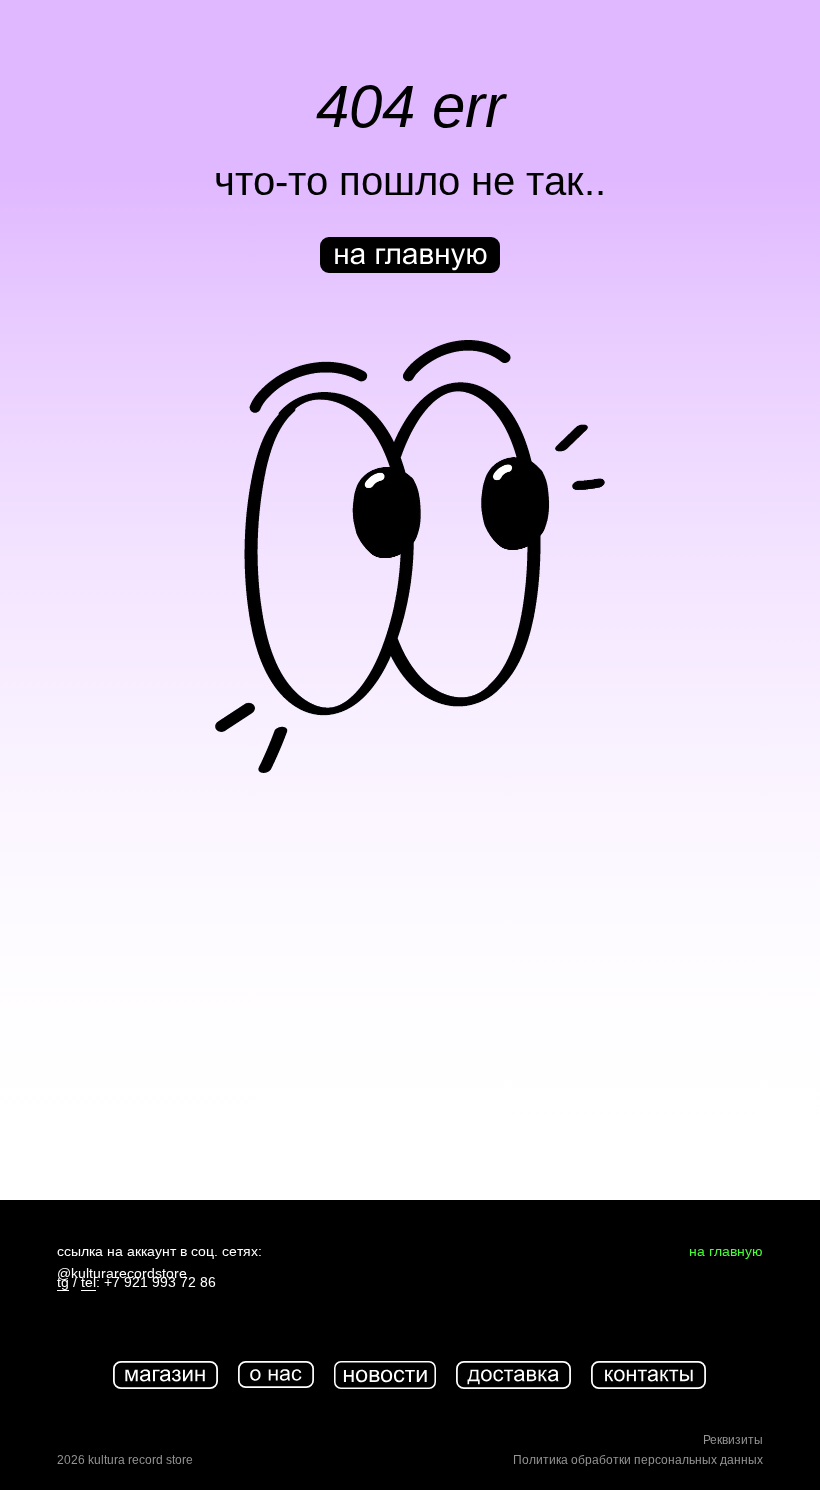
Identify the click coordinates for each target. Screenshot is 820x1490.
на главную (726, 1251)
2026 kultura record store (125, 1460)
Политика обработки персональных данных (638, 1460)
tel (88, 1282)
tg (63, 1282)
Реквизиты (733, 1440)
